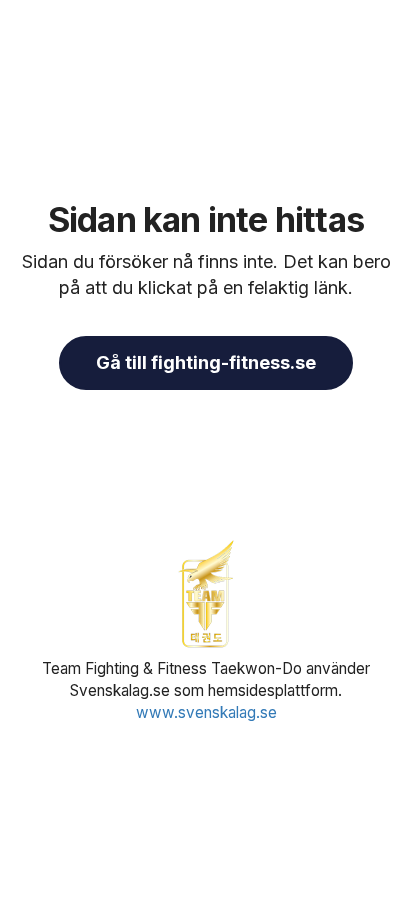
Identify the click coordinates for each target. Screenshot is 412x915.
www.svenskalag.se (206, 712)
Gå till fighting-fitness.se (206, 362)
